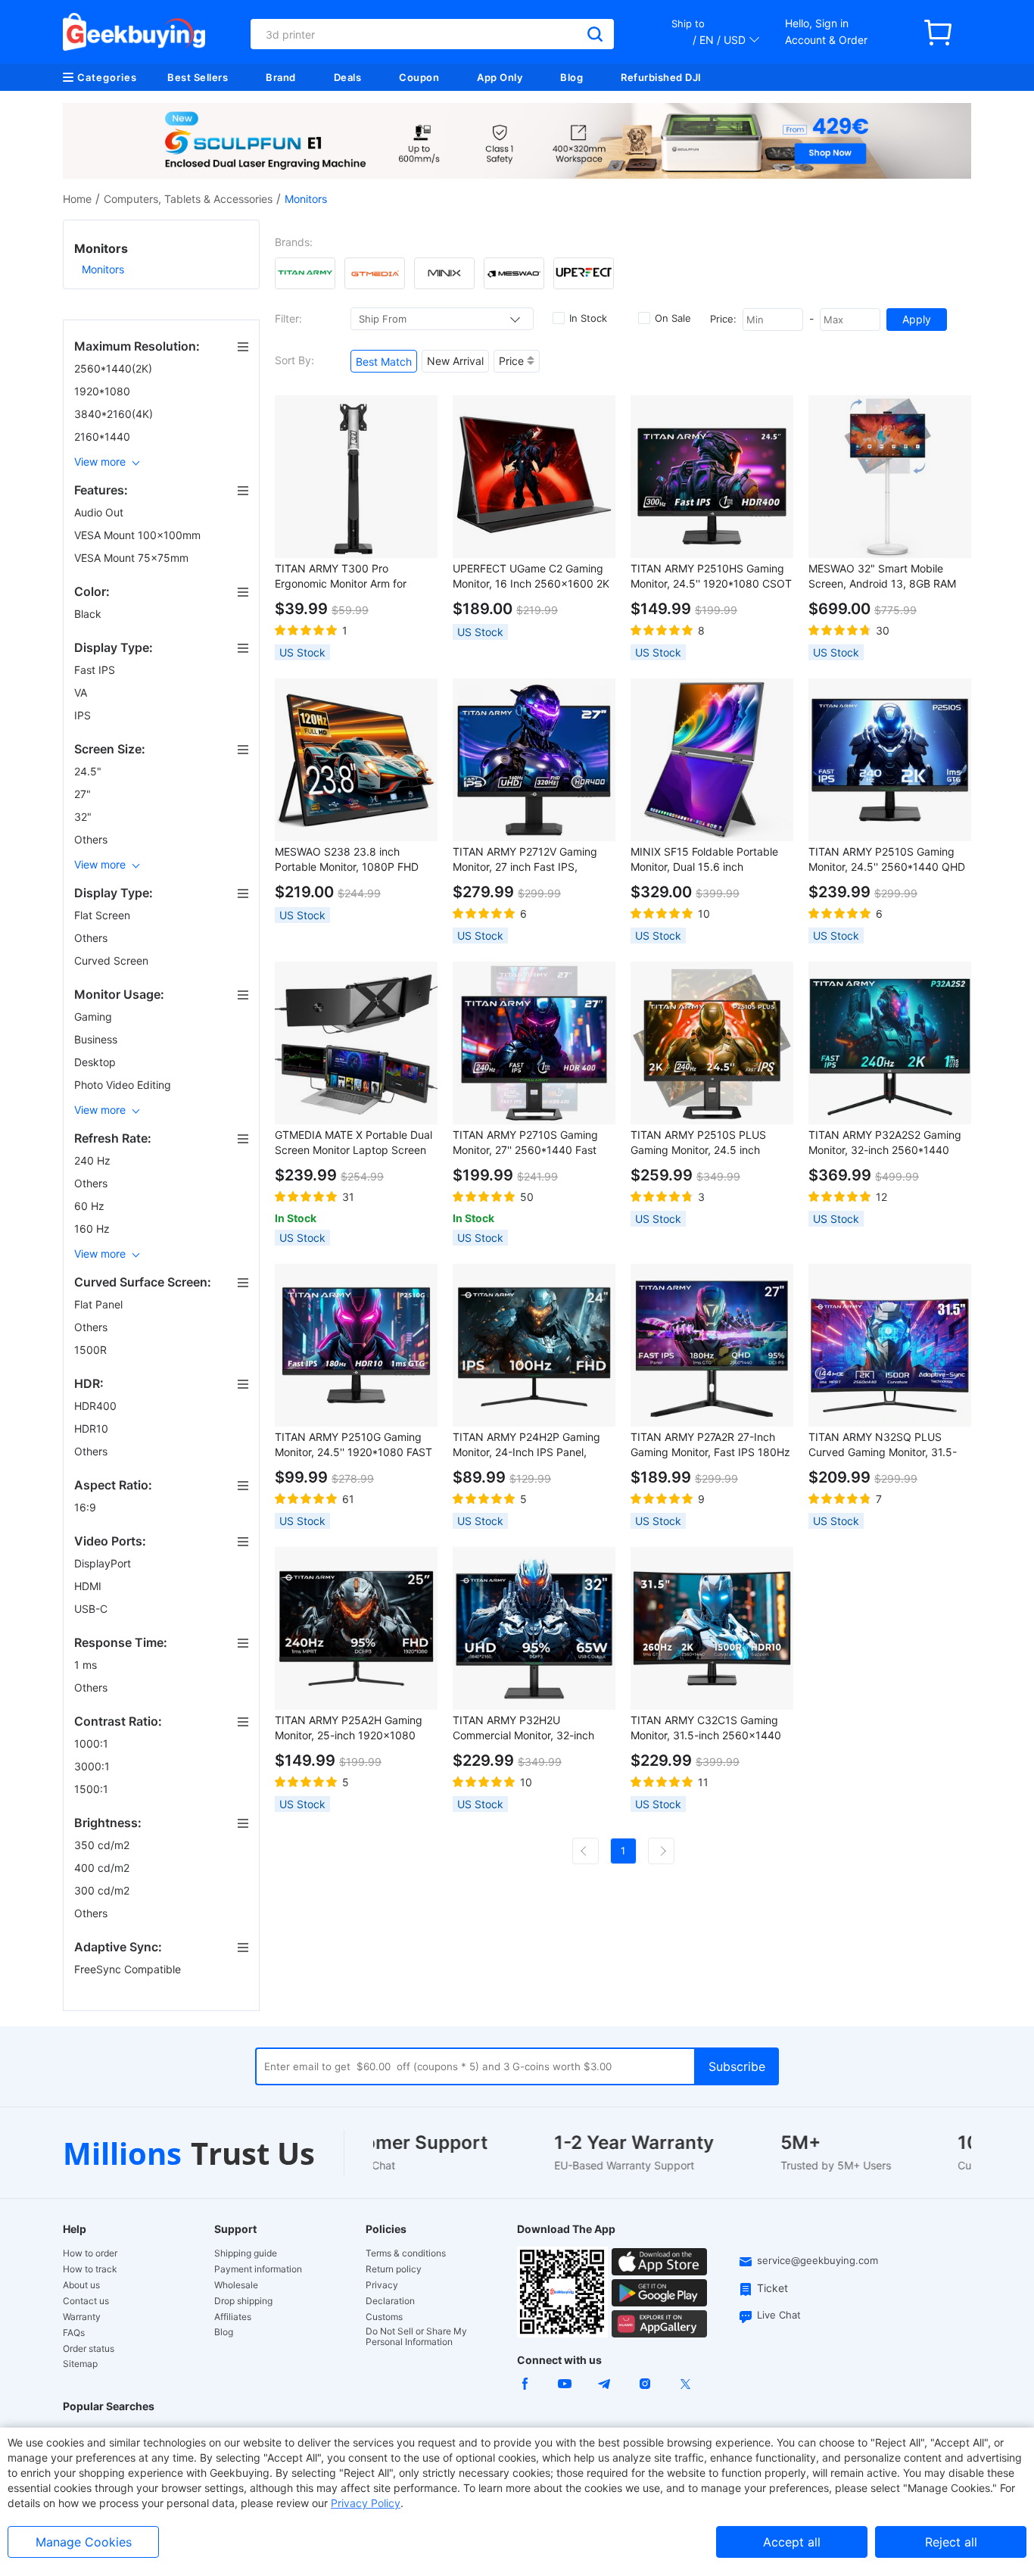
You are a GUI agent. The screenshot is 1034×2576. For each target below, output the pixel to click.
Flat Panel (100, 1304)
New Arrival (455, 361)
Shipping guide (246, 2253)
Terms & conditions (406, 2253)
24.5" (89, 771)
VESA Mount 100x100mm (139, 535)
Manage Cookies (84, 2542)
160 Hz (93, 1229)
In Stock (588, 318)
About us (81, 2285)
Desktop (97, 1062)
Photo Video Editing (124, 1085)
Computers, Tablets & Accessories (188, 199)
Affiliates (233, 2317)
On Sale (673, 318)
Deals (348, 77)
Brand (281, 77)
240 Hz (94, 1160)
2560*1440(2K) (115, 368)
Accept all (792, 2542)
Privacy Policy (366, 2503)
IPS (84, 715)
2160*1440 (104, 437)
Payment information (258, 2269)
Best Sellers (198, 77)
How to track (90, 2269)
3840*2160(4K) (115, 414)
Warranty (82, 2317)
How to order (90, 2253)
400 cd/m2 (103, 1868)
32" (84, 817)
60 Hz (91, 1206)
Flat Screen (104, 915)
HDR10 (93, 1428)
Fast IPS (96, 670)
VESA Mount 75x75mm (133, 558)
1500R (92, 1350)
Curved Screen (113, 961)
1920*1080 (104, 391)
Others (92, 839)
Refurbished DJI (661, 77)
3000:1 (93, 1766)
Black (89, 614)
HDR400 (97, 1406)
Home (77, 199)
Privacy (382, 2285)
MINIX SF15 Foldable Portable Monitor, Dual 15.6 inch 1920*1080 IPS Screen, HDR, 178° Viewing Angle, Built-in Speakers (704, 860)
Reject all (951, 2542)
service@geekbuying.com (818, 2260)
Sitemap (80, 2364)
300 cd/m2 (103, 1890)
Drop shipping (243, 2301)
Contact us (86, 2301)
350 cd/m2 (103, 1845)
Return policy (394, 2269)
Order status (89, 2349)
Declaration (390, 2301)
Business (97, 1039)
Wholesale (236, 2285)
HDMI (89, 1586)
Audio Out (100, 512)
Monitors (103, 269)
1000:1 (93, 1743)
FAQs (74, 2333)
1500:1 (93, 1789)
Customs (384, 2317)
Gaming (95, 1017)
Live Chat (779, 2315)
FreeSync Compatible (129, 1969)
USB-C (92, 1609)
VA (82, 692)
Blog (572, 77)
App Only (500, 77)
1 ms (87, 1665)
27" (84, 794)
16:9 (87, 1507)
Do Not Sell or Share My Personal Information (416, 2337)
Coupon (419, 77)
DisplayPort (104, 1563)
